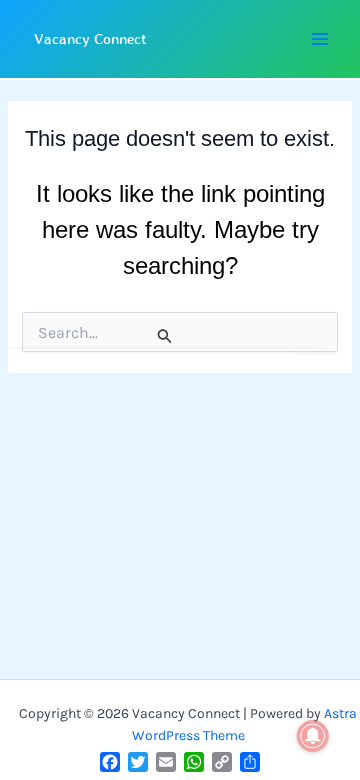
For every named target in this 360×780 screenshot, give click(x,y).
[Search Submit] (165, 336)
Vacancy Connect (90, 38)
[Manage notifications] (313, 736)
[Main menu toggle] (319, 39)
